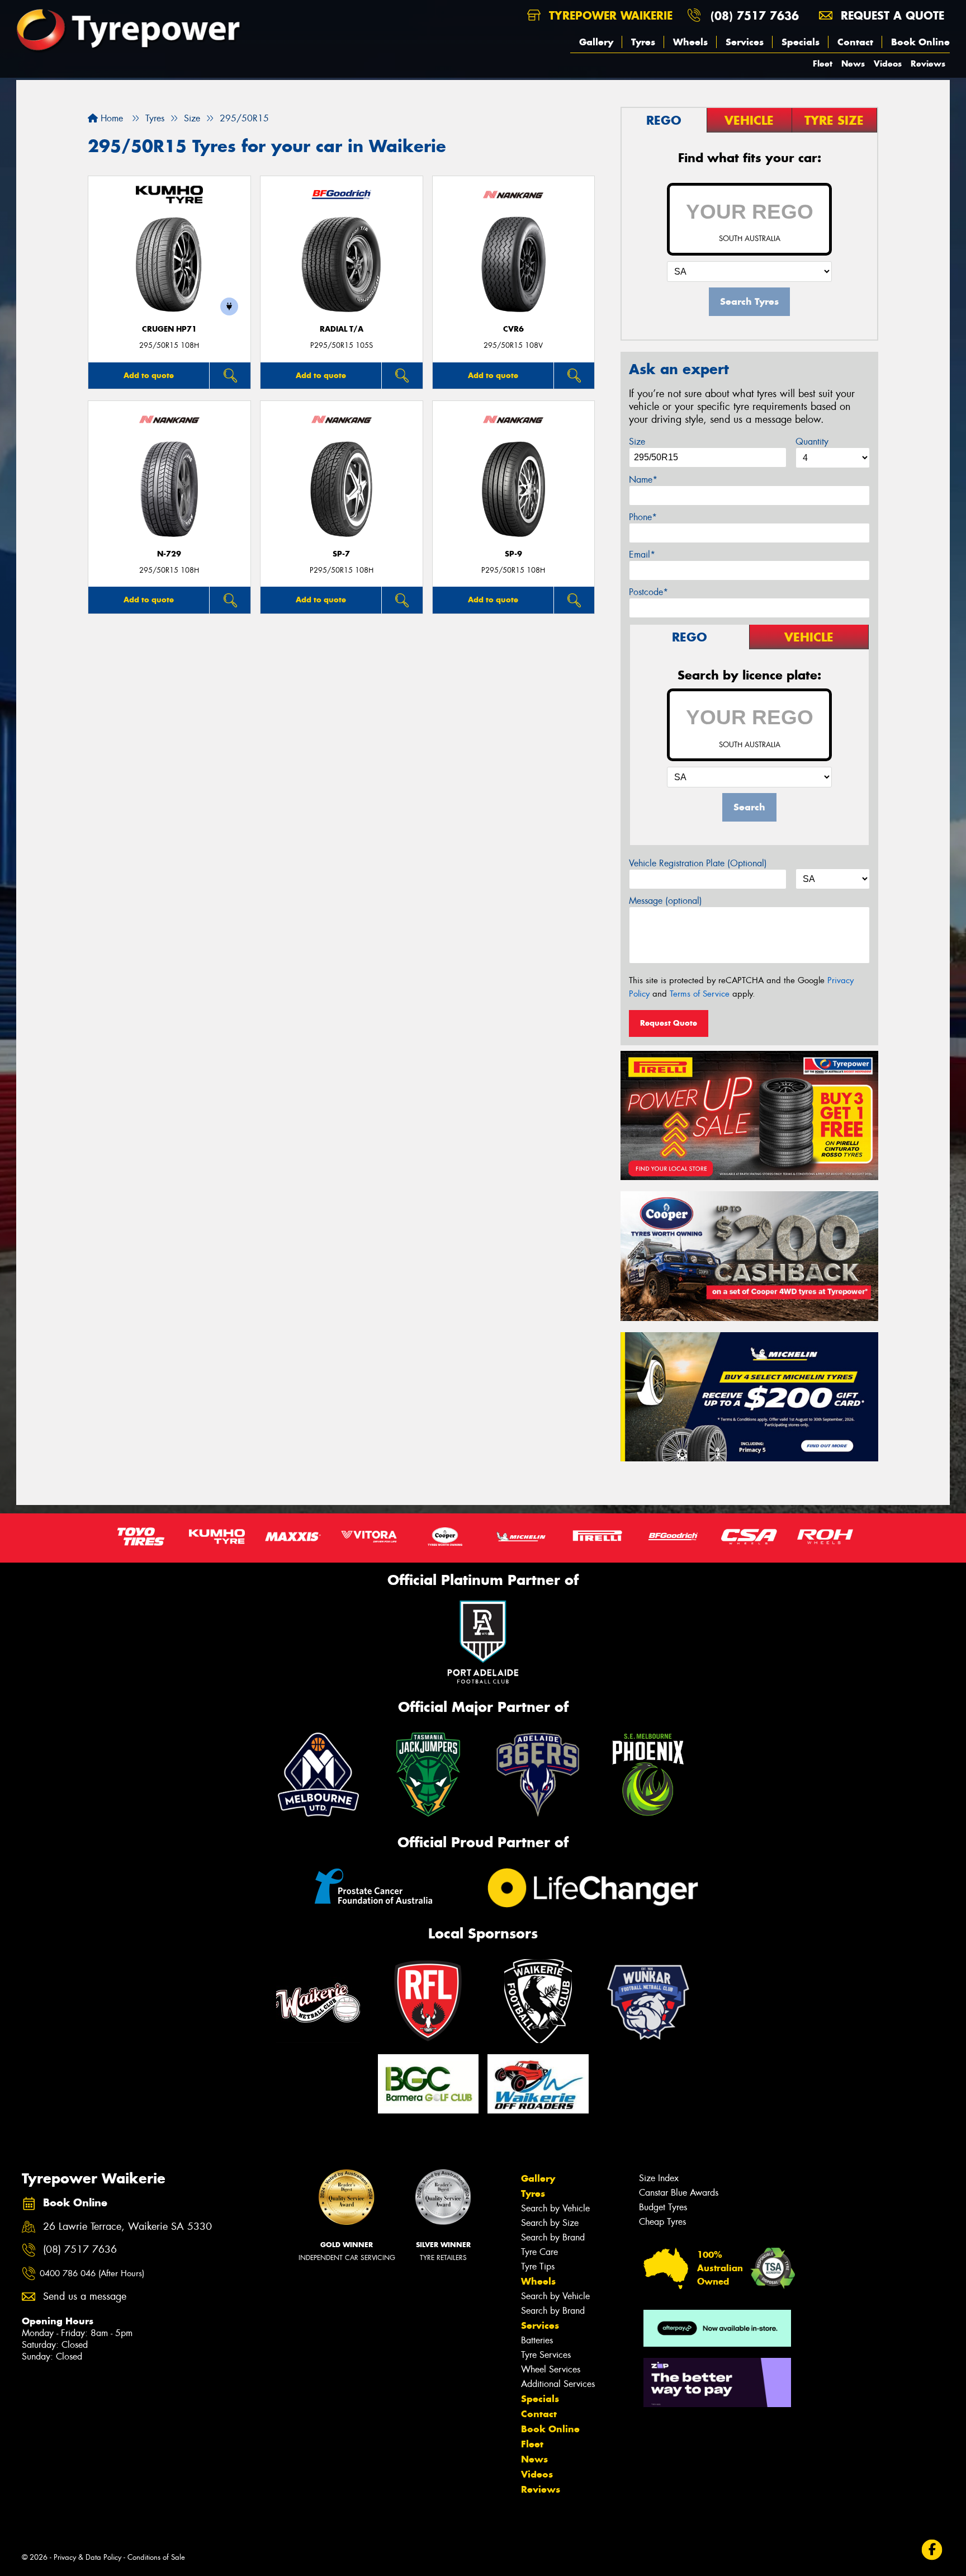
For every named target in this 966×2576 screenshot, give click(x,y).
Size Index (659, 2178)
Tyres (643, 42)
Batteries (537, 2340)
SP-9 (513, 554)
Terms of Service (700, 994)
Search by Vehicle (555, 2208)
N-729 (169, 554)
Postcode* (648, 592)
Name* (643, 480)
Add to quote (149, 375)
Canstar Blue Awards (679, 2193)
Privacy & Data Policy (87, 2557)
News (853, 63)
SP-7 (341, 554)
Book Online (920, 42)
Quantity (812, 442)
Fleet (823, 63)
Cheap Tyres (662, 2222)
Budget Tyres (663, 2207)
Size (637, 442)
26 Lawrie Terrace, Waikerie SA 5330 (127, 2227)
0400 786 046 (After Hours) (92, 2273)
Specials (801, 42)
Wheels (690, 42)
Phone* (643, 517)
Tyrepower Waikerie (609, 15)
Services (745, 42)
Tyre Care (539, 2252)
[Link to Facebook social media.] (932, 2549)
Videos (888, 63)
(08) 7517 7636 (755, 15)
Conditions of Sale (156, 2557)
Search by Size (550, 2223)
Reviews (928, 63)
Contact (855, 42)
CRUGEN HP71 (169, 329)
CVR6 (513, 329)
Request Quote (669, 1023)
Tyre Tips (538, 2266)
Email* (642, 555)
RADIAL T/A (342, 329)
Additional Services (558, 2384)
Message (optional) (666, 901)
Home (110, 118)
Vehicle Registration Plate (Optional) (698, 863)
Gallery (596, 42)
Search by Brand (553, 2237)
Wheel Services (551, 2369)
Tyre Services (546, 2355)
